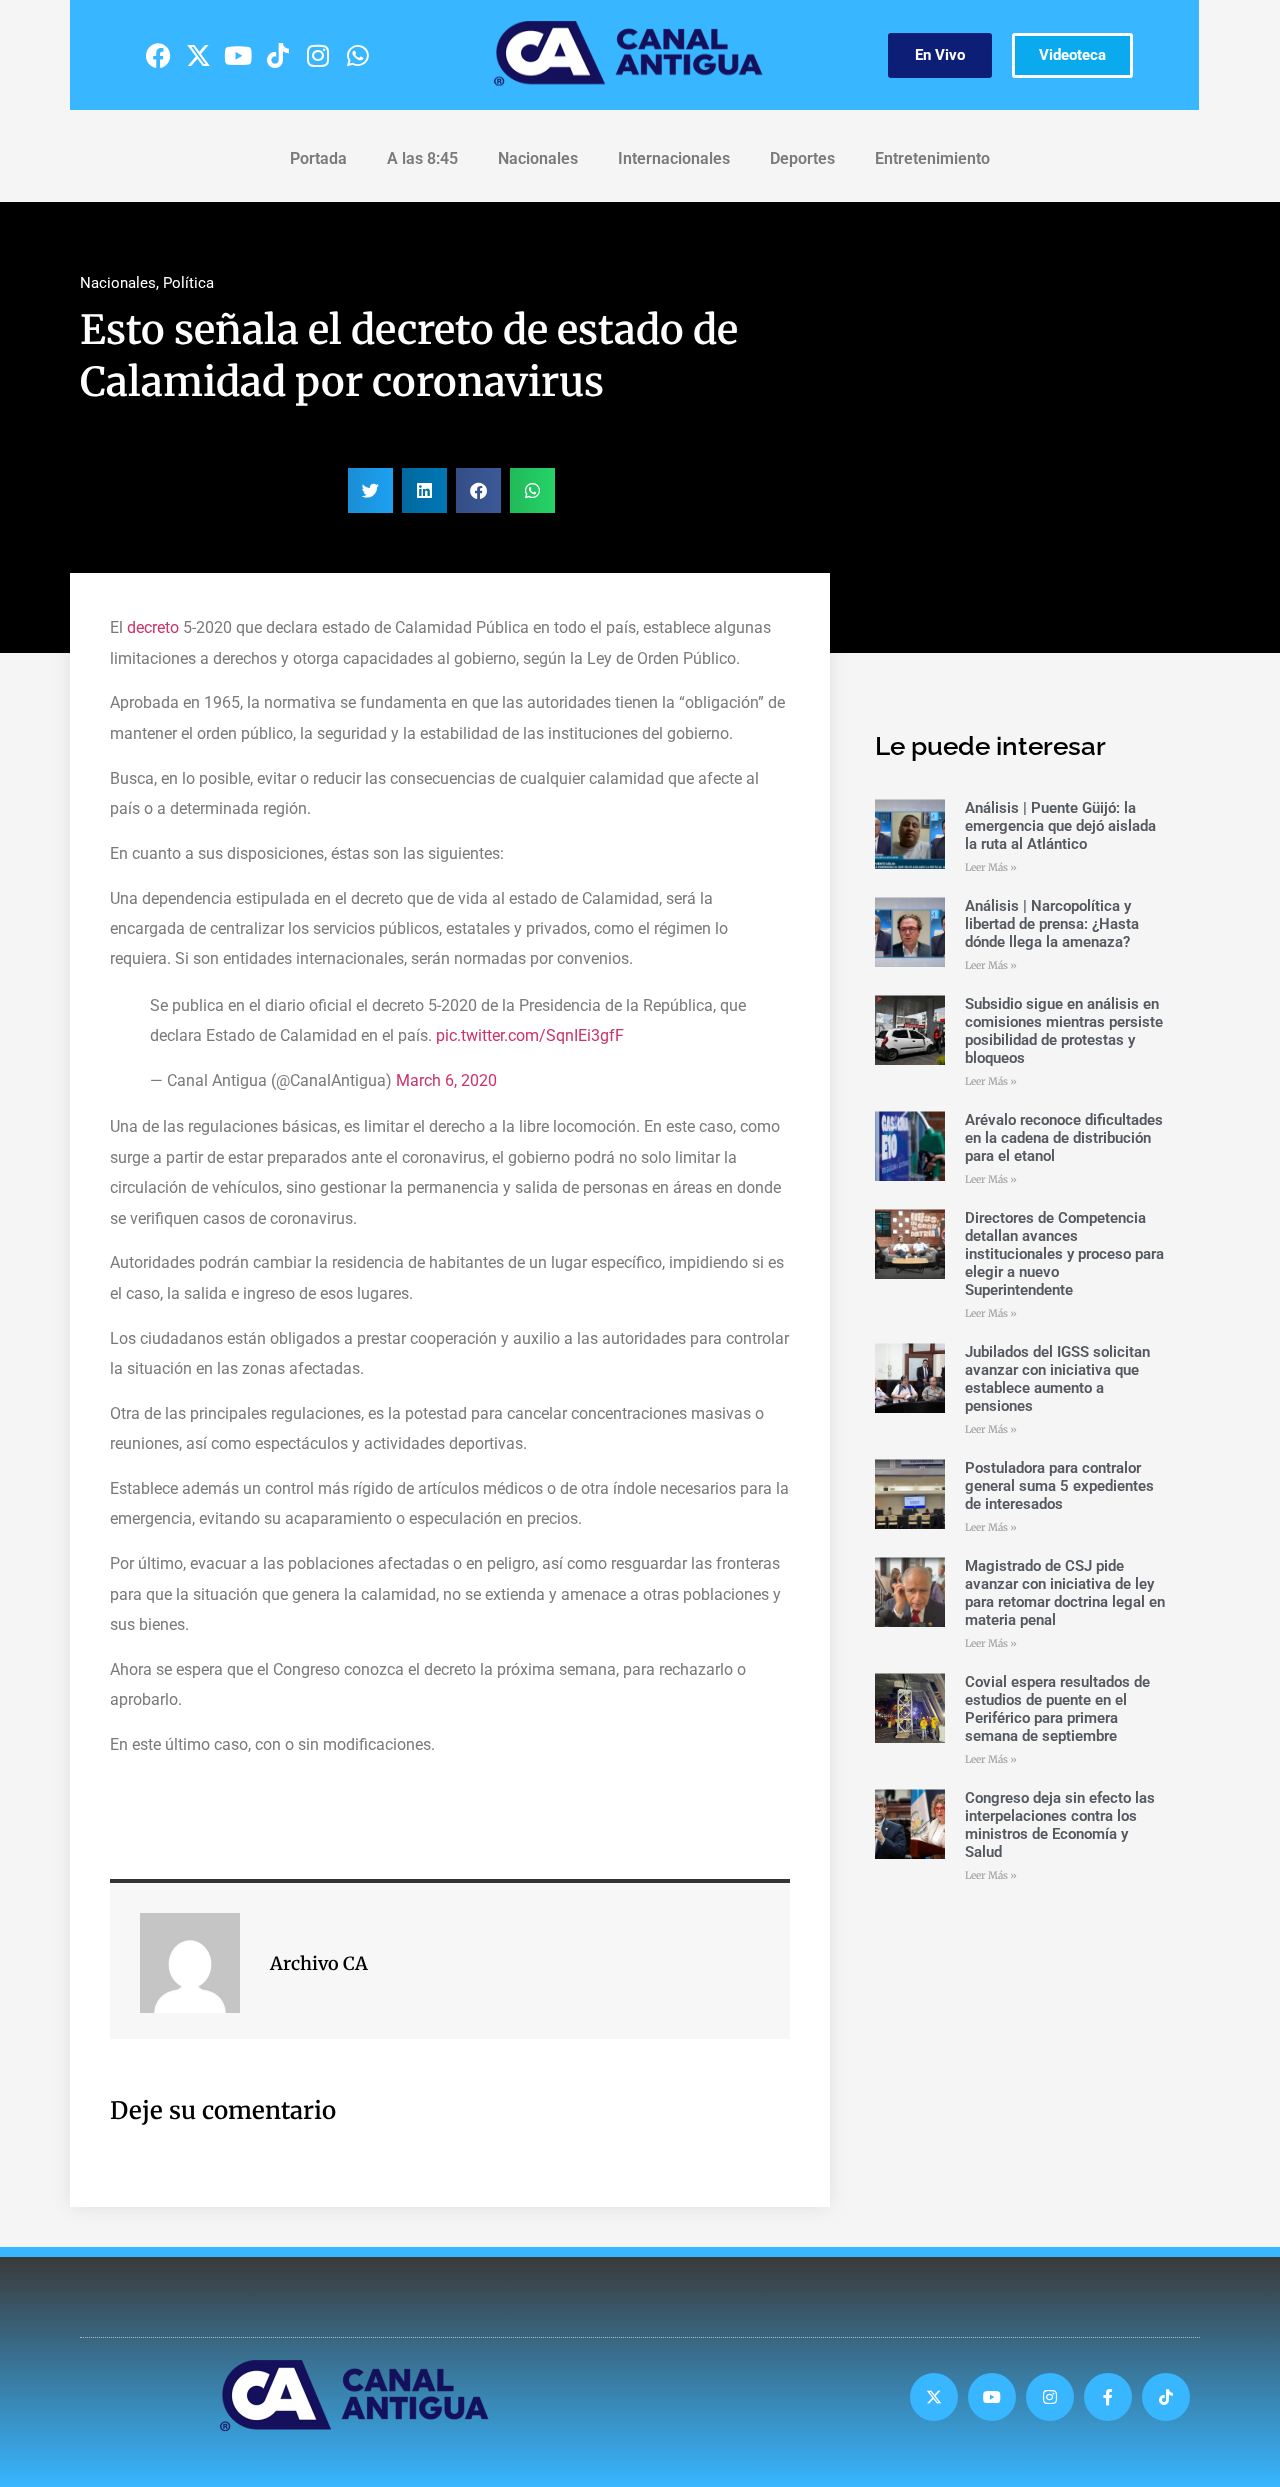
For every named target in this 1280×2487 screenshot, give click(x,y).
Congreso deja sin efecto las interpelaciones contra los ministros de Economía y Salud (1060, 1825)
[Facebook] (158, 55)
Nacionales (538, 158)
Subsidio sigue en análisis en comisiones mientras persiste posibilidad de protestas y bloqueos (1064, 1031)
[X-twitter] (198, 55)
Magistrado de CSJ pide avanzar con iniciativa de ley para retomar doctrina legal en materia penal (1065, 1593)
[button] (370, 490)
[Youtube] (238, 55)
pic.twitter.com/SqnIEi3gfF (530, 1035)
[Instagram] (318, 55)
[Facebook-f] (1108, 2397)
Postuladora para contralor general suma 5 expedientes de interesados (1059, 1486)
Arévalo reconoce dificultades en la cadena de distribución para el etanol (1064, 1138)
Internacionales (674, 158)
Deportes (802, 158)
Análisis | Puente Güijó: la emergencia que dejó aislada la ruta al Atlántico (1060, 826)
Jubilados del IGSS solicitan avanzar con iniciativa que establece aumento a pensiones (1057, 1379)
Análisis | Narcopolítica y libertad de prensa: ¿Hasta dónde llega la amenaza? (1052, 924)
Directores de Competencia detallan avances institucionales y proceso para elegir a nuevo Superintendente (1064, 1254)
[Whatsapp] (358, 55)
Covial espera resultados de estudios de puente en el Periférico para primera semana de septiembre (1057, 1709)
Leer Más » (991, 867)
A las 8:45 (422, 158)
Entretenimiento (932, 158)
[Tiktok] (278, 55)
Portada (318, 158)
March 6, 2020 (446, 1080)
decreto (153, 627)
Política (188, 283)
